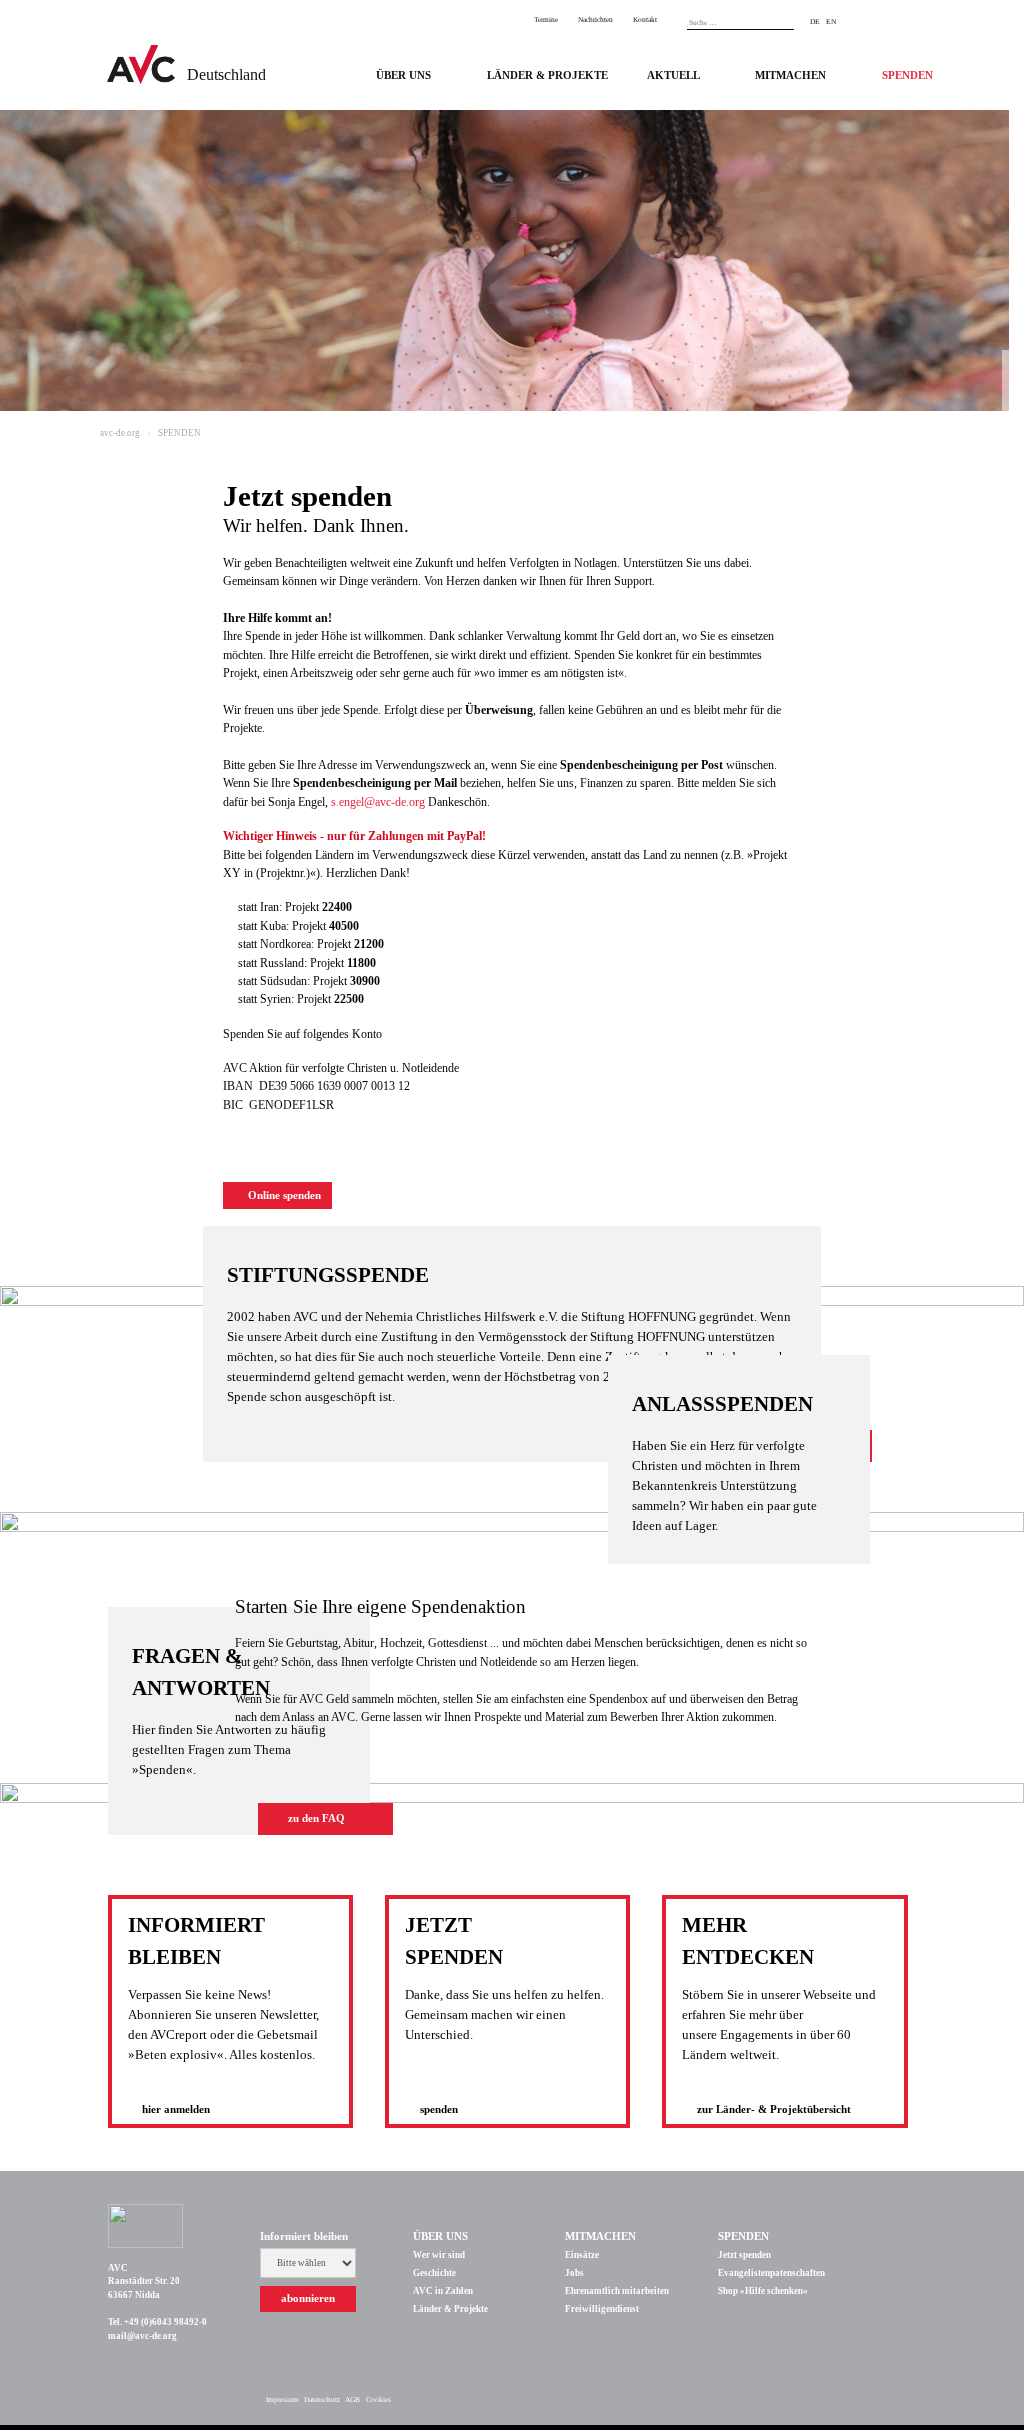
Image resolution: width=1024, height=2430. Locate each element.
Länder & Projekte (450, 2309)
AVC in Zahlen (443, 2291)
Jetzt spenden (744, 2255)
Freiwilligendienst (602, 2309)
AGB (352, 2399)
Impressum (282, 2399)
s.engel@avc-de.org (379, 802)
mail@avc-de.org (142, 2336)
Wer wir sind (439, 2255)
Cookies (378, 2399)
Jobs (574, 2273)
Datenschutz (322, 2399)
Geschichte (434, 2273)
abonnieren (308, 2298)
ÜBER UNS (403, 75)
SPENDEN (907, 75)
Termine (546, 19)
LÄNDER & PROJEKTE (547, 75)
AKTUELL (673, 75)
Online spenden (283, 1195)
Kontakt (645, 19)
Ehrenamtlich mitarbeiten (617, 2291)
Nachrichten (595, 19)
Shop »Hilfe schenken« (763, 2291)
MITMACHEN (790, 75)
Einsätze (582, 2255)
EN (831, 21)
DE (815, 21)
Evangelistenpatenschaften (771, 2273)
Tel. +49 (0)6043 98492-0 (157, 2322)
